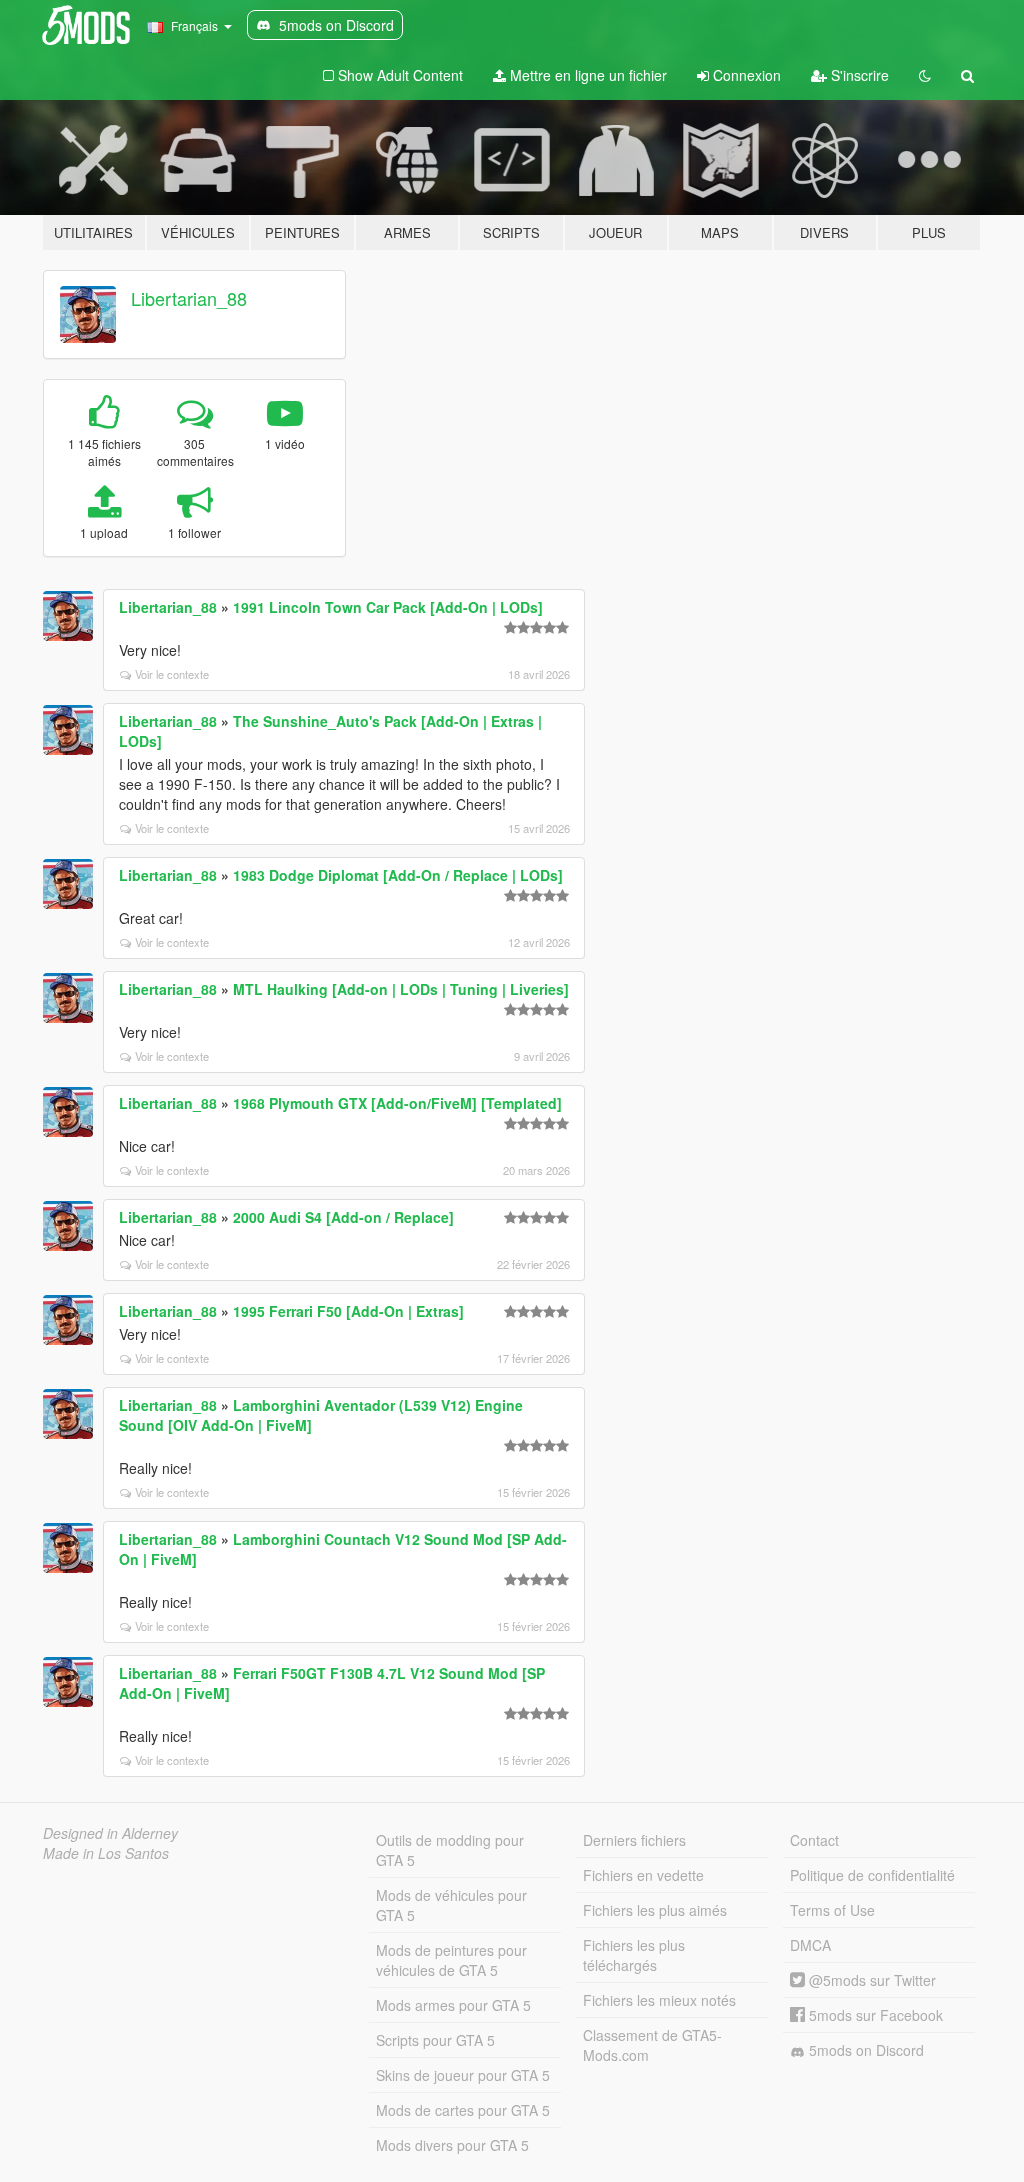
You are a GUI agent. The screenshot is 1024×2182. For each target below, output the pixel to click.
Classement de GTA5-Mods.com (652, 2045)
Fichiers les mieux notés (659, 2000)
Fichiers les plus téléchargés (634, 1955)
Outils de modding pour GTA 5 (450, 1850)
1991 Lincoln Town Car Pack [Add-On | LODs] (388, 607)
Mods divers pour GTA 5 (452, 2145)
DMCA (810, 1945)
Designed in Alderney (110, 1833)
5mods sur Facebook (874, 2015)
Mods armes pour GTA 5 (453, 2005)
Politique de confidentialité (872, 1875)
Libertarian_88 (189, 298)
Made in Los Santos (106, 1853)
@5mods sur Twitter (870, 1980)
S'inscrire (858, 75)
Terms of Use (832, 1910)
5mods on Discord (864, 2050)
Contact (814, 1840)
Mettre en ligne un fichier (586, 75)
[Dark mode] (925, 75)
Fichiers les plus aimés (655, 1910)
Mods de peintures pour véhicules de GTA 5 (451, 1960)
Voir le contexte (172, 674)
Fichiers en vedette (643, 1875)
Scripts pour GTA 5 (435, 2040)
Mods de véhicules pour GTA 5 (451, 1905)
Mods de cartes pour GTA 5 (463, 2110)
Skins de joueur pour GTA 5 (463, 2075)
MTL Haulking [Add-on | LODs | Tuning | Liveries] (401, 989)
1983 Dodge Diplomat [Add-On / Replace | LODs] (398, 875)
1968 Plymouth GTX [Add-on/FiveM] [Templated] (397, 1103)
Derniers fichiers (634, 1840)
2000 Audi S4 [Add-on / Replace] (343, 1217)
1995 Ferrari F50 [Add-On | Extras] (348, 1311)
